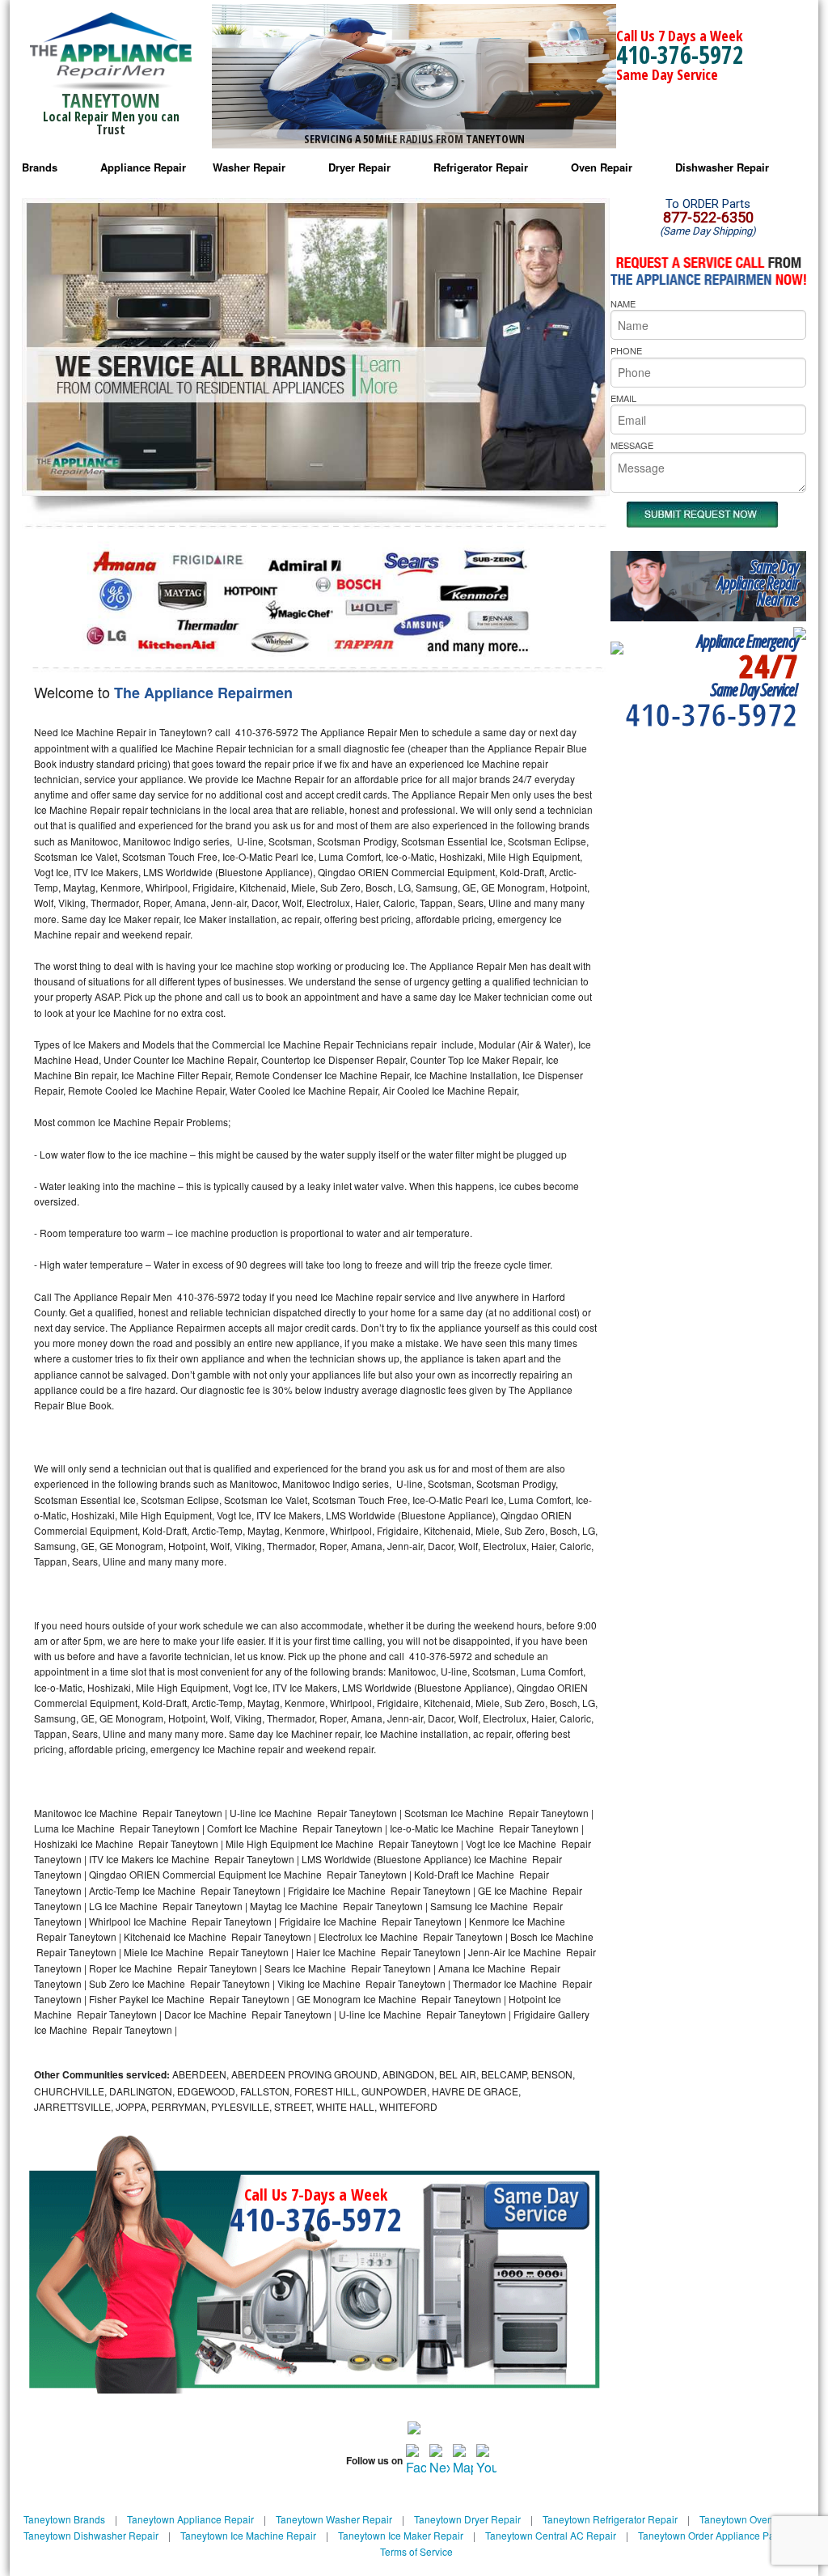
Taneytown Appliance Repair (190, 2519)
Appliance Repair (143, 167)
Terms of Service (416, 2551)
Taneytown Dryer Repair (467, 2519)
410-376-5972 (680, 55)
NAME (623, 303)
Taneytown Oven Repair (752, 2519)
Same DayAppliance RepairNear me (758, 583)
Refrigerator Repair (481, 167)
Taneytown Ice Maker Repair (401, 2535)
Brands (40, 167)
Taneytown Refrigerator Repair (610, 2519)
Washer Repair (249, 167)
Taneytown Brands (64, 2519)
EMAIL (623, 398)
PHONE (626, 350)
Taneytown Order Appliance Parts (712, 2535)
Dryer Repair (359, 167)
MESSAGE (632, 445)
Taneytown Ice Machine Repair (248, 2535)
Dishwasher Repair (722, 167)
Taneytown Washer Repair (334, 2519)
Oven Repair (602, 167)
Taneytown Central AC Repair (551, 2535)
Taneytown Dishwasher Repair (91, 2535)
